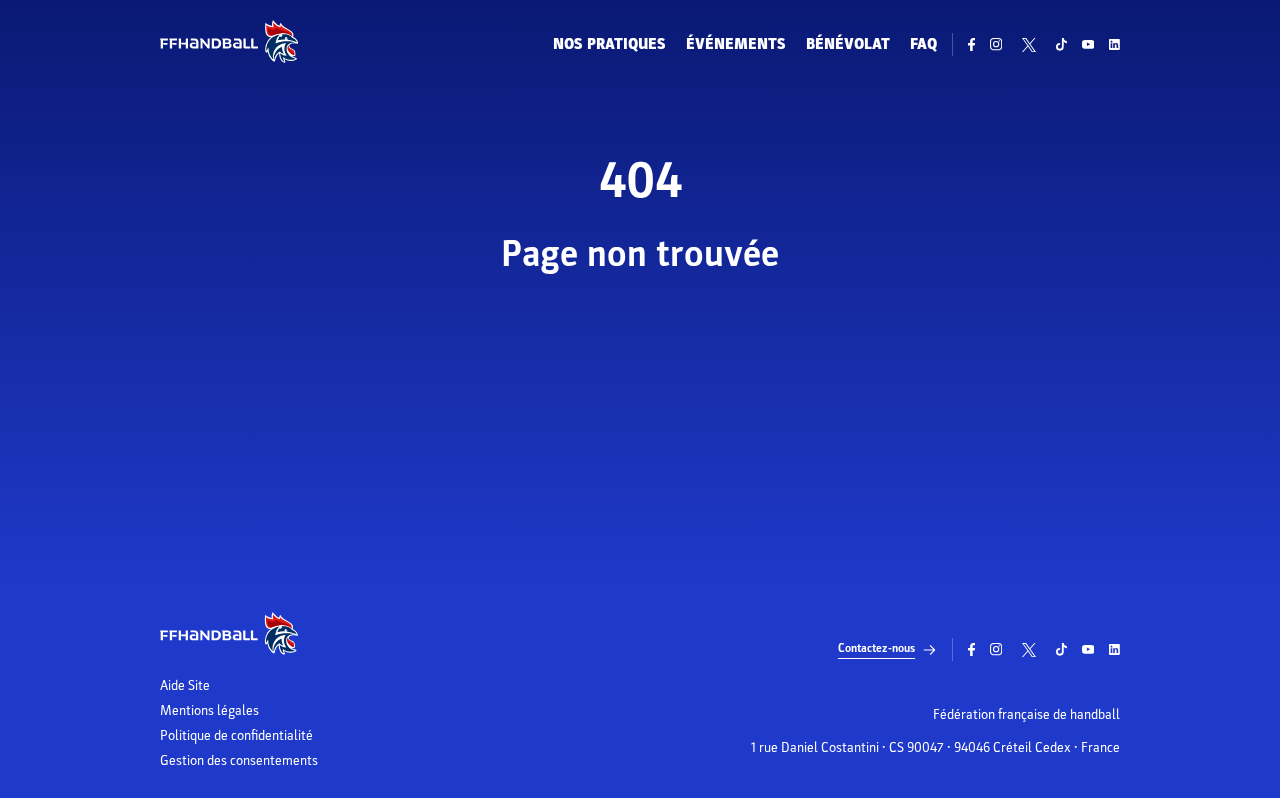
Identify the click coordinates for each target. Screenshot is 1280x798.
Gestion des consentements (239, 761)
